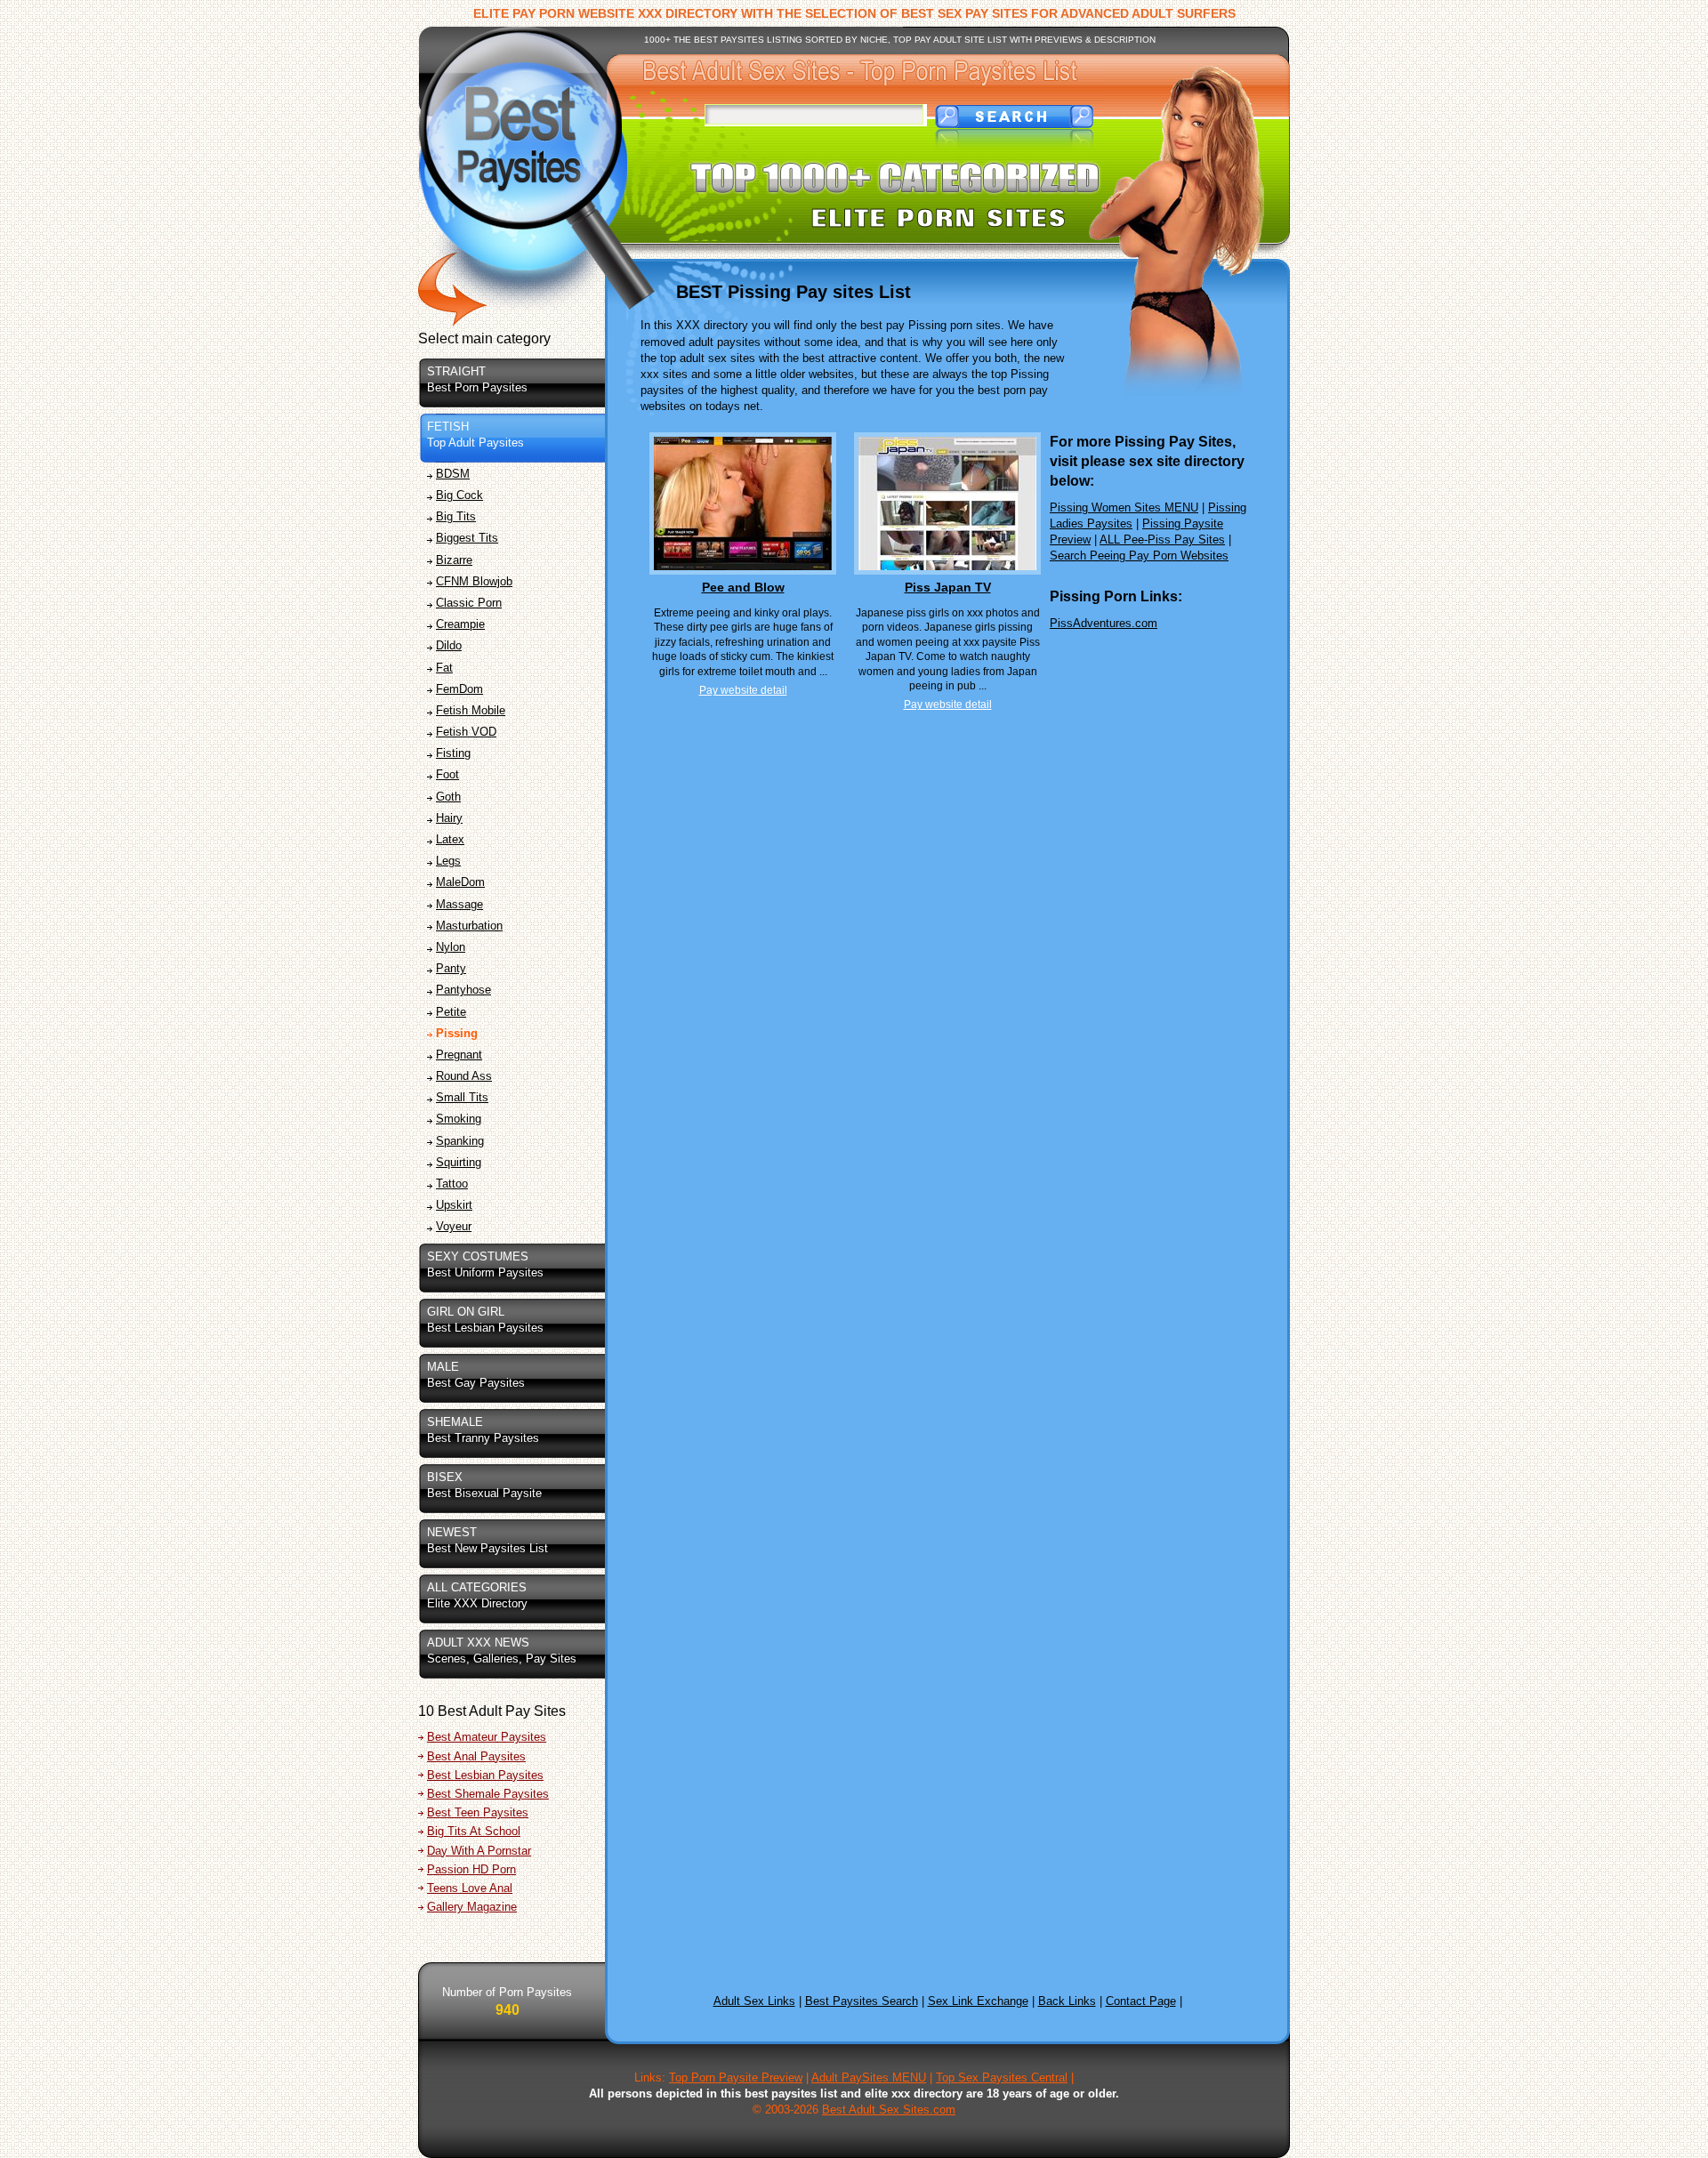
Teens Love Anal (470, 1888)
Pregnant (459, 1055)
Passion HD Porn (471, 1869)
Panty (451, 968)
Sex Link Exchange (978, 2001)
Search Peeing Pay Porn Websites (1139, 556)
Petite (451, 1012)
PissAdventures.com (1104, 623)
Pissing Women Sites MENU (1124, 507)
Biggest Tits (467, 538)
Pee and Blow (743, 587)
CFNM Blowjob (474, 581)
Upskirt (454, 1205)
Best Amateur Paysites (487, 1737)
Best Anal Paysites (476, 1756)
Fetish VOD (466, 732)
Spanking (460, 1141)
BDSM (453, 474)
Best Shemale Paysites (488, 1794)
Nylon (451, 947)
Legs (448, 861)
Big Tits (456, 516)
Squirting (459, 1162)
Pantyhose (463, 990)
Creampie (460, 624)
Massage (459, 904)
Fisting (453, 753)
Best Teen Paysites (478, 1812)
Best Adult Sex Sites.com (889, 2110)
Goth (448, 797)
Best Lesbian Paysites (485, 1775)
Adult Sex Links (754, 2001)
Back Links (1067, 2001)
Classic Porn (469, 603)
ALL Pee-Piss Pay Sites (1162, 539)
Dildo (449, 645)
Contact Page (1141, 2001)
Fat (444, 668)
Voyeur (454, 1226)
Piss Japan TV (948, 587)
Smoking (459, 1119)
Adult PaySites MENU (869, 2077)
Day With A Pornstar (479, 1851)
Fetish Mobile (471, 710)
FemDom (459, 689)
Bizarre (454, 560)
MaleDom (460, 882)
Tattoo (452, 1184)
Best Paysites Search (862, 2001)
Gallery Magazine (472, 1907)
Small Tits (462, 1097)
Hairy (449, 818)
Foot (447, 774)
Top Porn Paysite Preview (736, 2077)
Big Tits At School (474, 1831)
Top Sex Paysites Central (1002, 2077)
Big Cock (459, 495)
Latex (450, 839)
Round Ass (464, 1076)
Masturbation (469, 926)
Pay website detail (743, 690)
